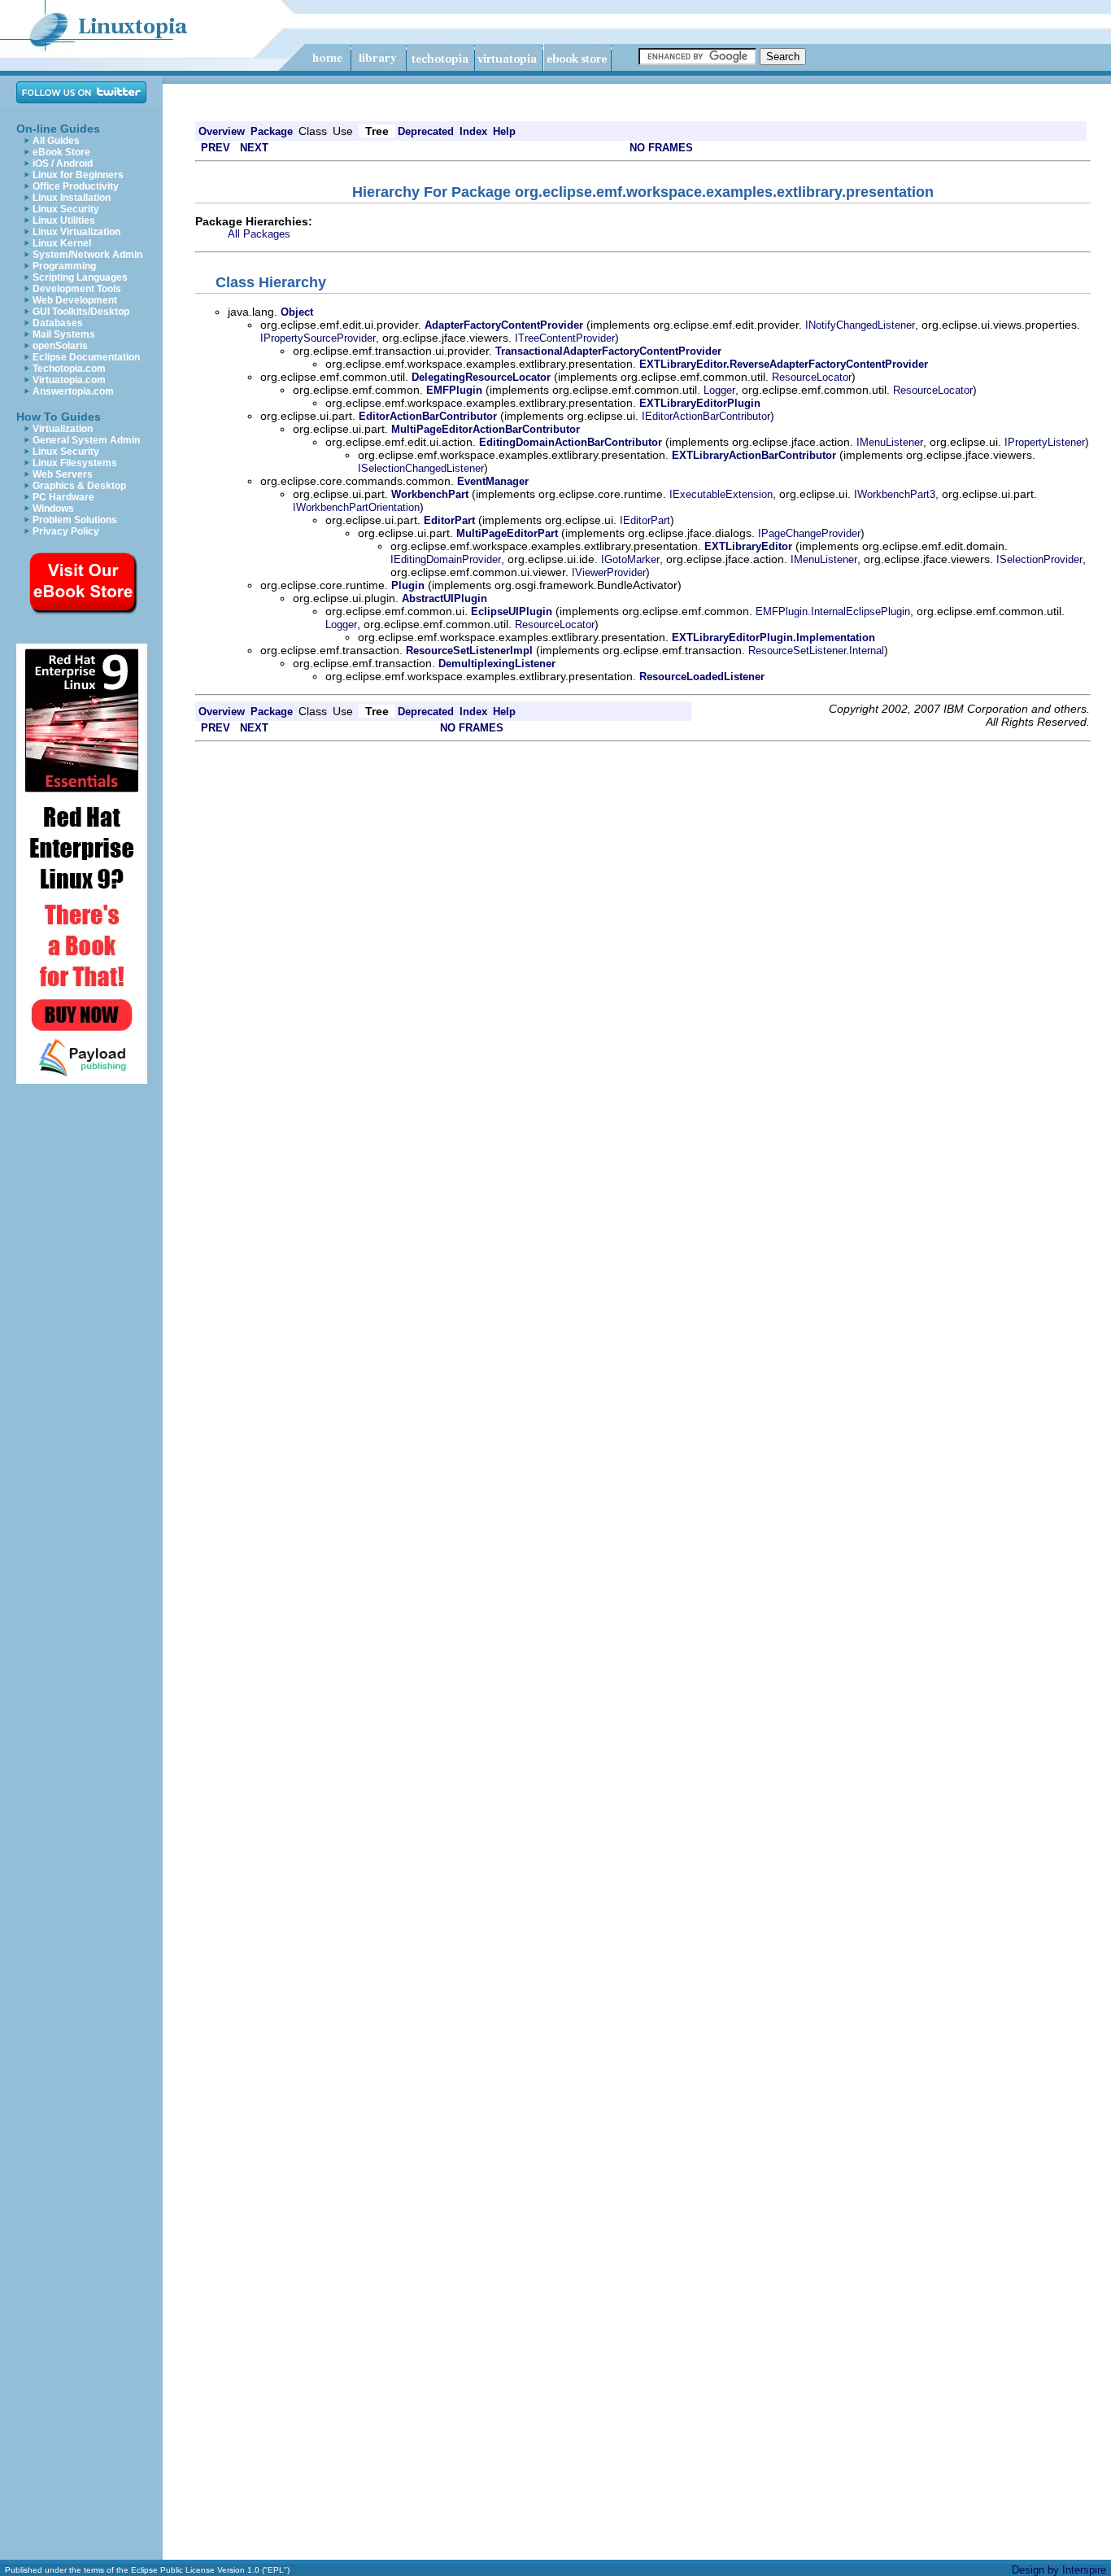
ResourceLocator (812, 377)
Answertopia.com (73, 391)
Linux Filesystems (75, 463)
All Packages (259, 234)
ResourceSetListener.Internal (816, 651)
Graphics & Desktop (79, 486)
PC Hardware (63, 497)
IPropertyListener (1045, 442)
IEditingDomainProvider (446, 559)
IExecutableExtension (721, 494)
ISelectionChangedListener (421, 468)
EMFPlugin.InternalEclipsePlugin (833, 611)
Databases (58, 323)
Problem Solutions (75, 520)
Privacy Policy (66, 531)
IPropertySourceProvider (318, 338)
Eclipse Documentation (86, 357)
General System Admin (86, 440)
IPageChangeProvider (809, 533)
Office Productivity (76, 186)
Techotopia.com (69, 369)
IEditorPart (645, 520)
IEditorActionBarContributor (706, 416)
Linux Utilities (64, 220)
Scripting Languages (80, 277)
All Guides (56, 141)
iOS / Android (63, 164)
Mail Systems (64, 334)
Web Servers (63, 474)
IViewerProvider (609, 572)
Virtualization (63, 429)
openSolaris (60, 346)
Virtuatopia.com (69, 380)
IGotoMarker (630, 559)
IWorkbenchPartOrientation (356, 507)
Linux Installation (72, 198)
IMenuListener (890, 442)
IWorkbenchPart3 (895, 494)
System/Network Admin (87, 255)
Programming (64, 266)
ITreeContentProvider (565, 338)
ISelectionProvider (1039, 559)
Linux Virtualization (76, 232)
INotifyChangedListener (860, 325)
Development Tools (77, 289)
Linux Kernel (62, 243)
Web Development (75, 300)
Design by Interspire (1059, 2570)
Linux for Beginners (78, 175)
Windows (53, 509)
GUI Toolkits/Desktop (81, 312)
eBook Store (61, 152)
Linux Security (66, 209)
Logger (719, 390)
